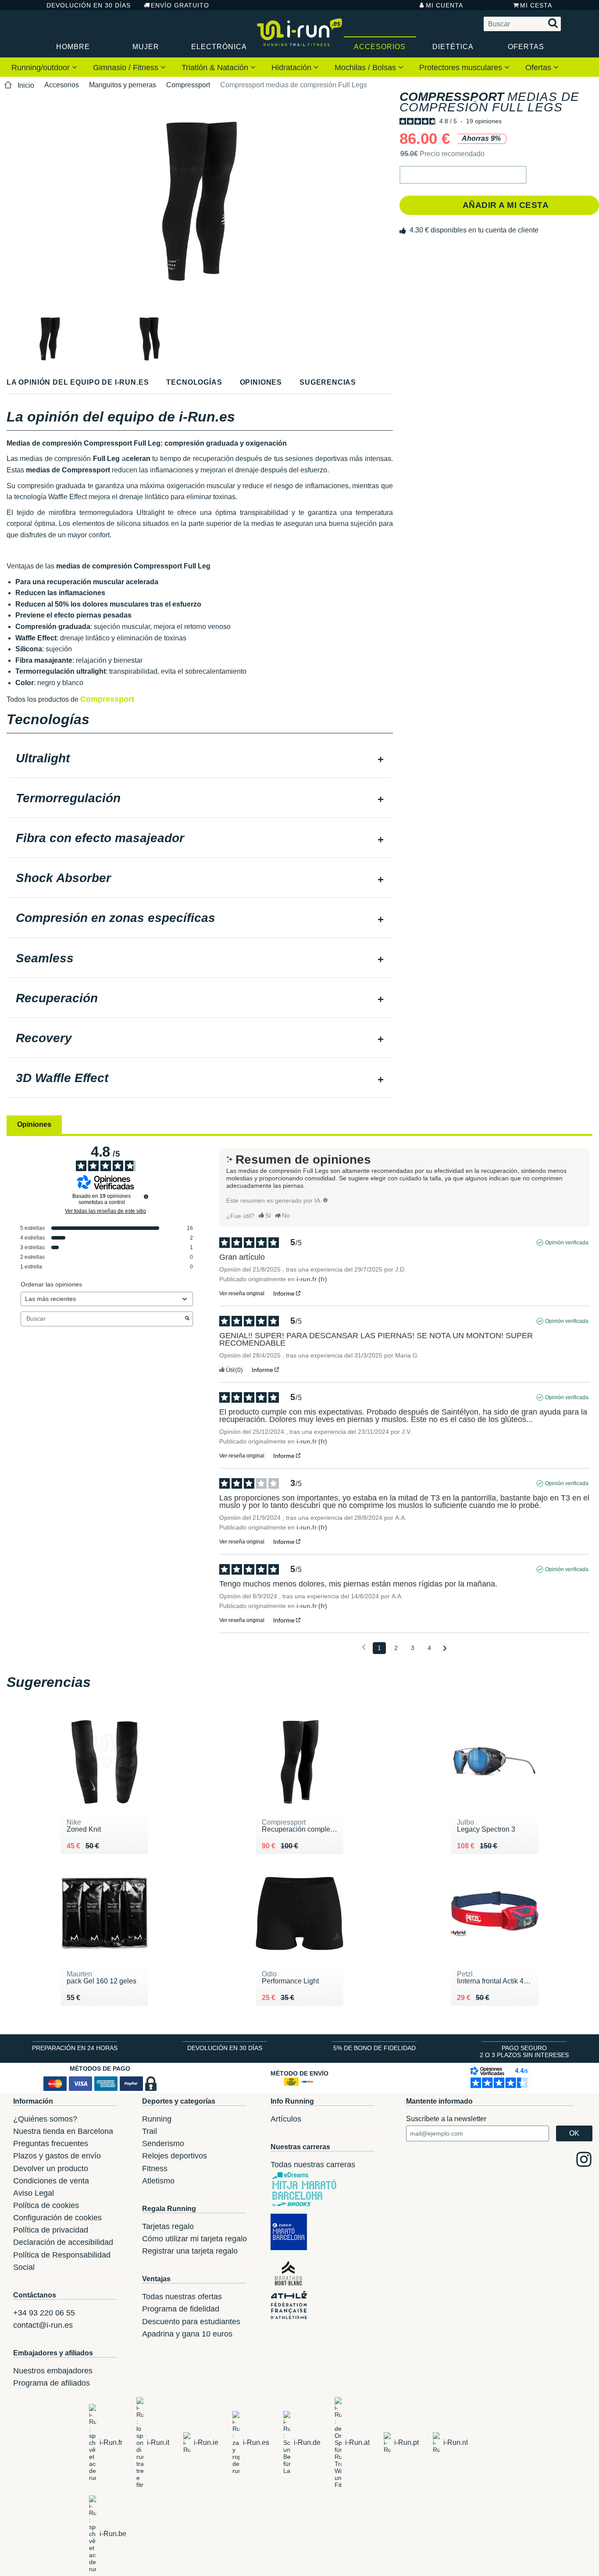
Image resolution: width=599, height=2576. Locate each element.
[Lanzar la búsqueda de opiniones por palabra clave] (187, 1319)
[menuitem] (44, 67)
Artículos (286, 2119)
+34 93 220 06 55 (44, 2313)
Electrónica (219, 47)
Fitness (155, 2169)
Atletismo (158, 2181)
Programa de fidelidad (181, 2309)
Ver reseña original (242, 1293)
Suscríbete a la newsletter (446, 2119)
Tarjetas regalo (168, 2226)
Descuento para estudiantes (191, 2322)
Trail (150, 2131)
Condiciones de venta (51, 2181)
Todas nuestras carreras (313, 2165)
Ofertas (526, 47)
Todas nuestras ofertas (182, 2297)
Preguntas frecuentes (51, 2144)
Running (157, 2119)
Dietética (453, 47)
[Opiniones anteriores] (364, 1647)
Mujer (146, 47)
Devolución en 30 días (89, 5)
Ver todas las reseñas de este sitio (105, 1211)
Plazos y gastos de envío (57, 2156)
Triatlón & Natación (216, 68)
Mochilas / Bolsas (366, 68)
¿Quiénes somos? (45, 2119)
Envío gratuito (180, 5)
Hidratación (292, 68)
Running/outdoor (42, 68)
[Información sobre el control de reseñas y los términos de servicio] (146, 1197)
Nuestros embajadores (53, 2371)
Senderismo (163, 2144)
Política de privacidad (51, 2230)
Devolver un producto (51, 2169)
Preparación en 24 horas (75, 2048)
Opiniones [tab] (34, 1124)
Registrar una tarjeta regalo (190, 2251)
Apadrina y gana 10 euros (187, 2334)
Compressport (188, 85)
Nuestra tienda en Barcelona (63, 2131)
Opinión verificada (567, 1243)
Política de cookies (46, 2205)
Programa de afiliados (52, 2383)
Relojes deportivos (175, 2156)
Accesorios (380, 47)
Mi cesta (536, 5)
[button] (463, 175)
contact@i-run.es (43, 2325)
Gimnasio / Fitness (127, 68)
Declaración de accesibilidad (63, 2242)
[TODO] (325, 1200)
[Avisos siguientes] (445, 1649)
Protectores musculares (462, 68)
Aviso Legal (34, 2193)
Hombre (73, 47)
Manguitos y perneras (123, 85)
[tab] (200, 759)
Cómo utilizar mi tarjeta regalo (194, 2239)
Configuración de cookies (57, 2218)
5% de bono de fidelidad (374, 2048)
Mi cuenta (444, 5)
